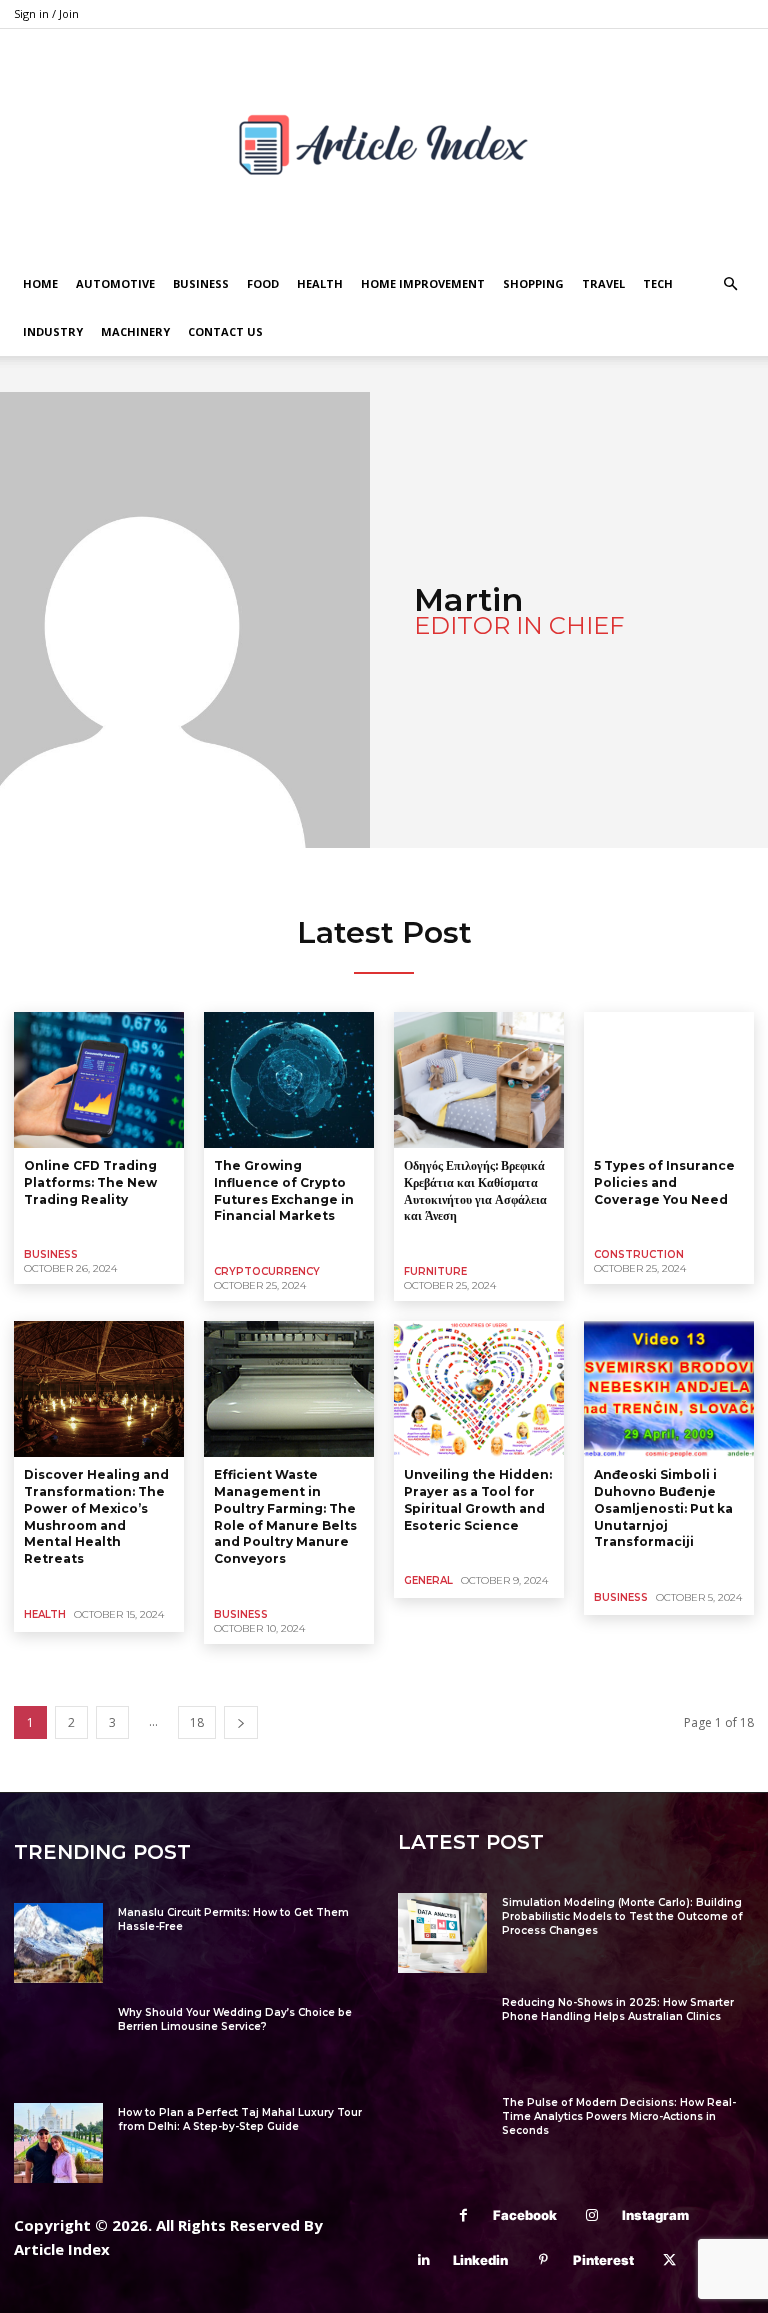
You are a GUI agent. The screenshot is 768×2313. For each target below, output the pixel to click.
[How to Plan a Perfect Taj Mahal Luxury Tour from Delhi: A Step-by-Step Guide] (58, 2143)
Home (40, 283)
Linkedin (480, 2260)
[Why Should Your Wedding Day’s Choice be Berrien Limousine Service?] (58, 2043)
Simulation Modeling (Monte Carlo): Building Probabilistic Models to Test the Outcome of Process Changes (622, 1916)
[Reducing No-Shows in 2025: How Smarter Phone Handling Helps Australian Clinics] (442, 2033)
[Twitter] (669, 2260)
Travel (603, 283)
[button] (730, 284)
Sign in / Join (46, 13)
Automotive (115, 283)
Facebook (525, 2215)
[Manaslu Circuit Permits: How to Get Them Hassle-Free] (58, 1943)
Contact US (225, 331)
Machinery (135, 331)
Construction (639, 1254)
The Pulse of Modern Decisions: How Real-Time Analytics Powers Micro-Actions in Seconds (619, 2116)
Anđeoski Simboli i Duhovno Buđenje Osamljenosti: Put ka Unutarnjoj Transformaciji (663, 1508)
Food (263, 283)
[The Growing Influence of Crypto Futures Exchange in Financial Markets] (289, 1080)
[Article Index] (384, 144)
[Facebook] (463, 2215)
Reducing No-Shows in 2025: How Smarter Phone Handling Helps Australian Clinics (618, 2009)
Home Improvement (423, 283)
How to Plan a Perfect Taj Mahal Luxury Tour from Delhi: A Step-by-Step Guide (240, 2119)
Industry (53, 331)
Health (320, 283)
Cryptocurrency (267, 1271)
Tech (658, 283)
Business (201, 283)
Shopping (533, 283)
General (428, 1580)
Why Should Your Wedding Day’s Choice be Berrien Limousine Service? (235, 2019)
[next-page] (241, 1722)
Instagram (655, 2215)
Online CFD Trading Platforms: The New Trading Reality (90, 1182)
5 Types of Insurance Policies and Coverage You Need (664, 1182)
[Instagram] (592, 2215)
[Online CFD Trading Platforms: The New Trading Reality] (99, 1080)
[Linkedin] (423, 2260)
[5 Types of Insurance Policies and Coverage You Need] (669, 1080)
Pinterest (603, 2260)
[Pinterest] (543, 2260)
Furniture (435, 1271)
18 (197, 1722)
